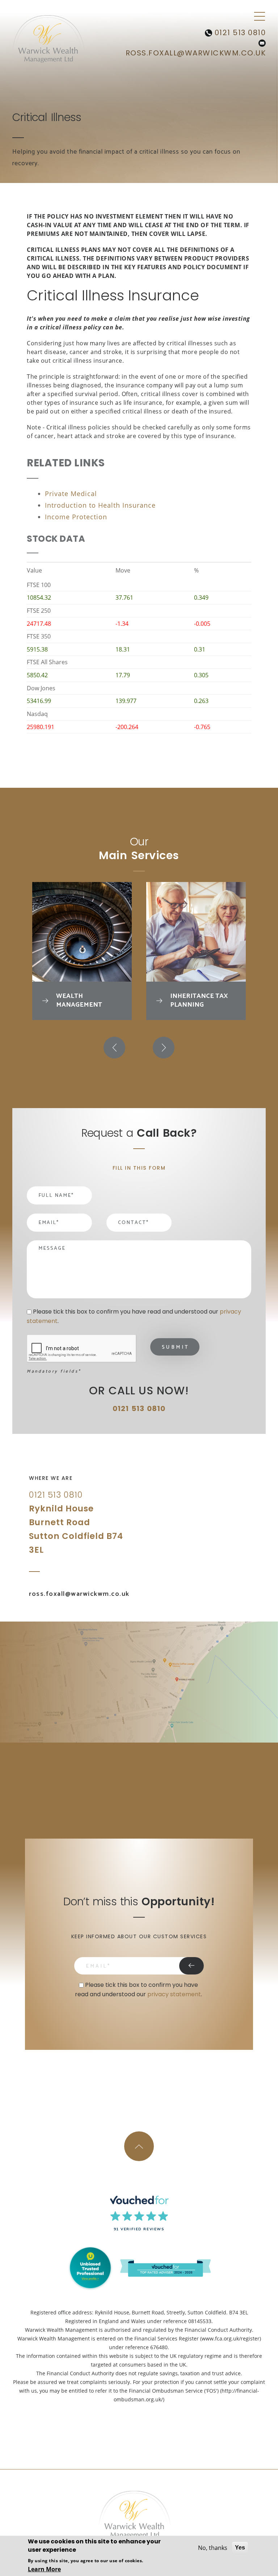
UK (140, 1538)
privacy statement (174, 1994)
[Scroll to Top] (139, 2146)
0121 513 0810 (239, 33)
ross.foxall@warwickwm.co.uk (196, 53)
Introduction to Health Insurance (100, 505)
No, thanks (213, 2548)
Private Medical (71, 494)
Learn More (44, 2569)
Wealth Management (79, 1000)
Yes (240, 2548)
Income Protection (76, 517)
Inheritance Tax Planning (199, 1000)
